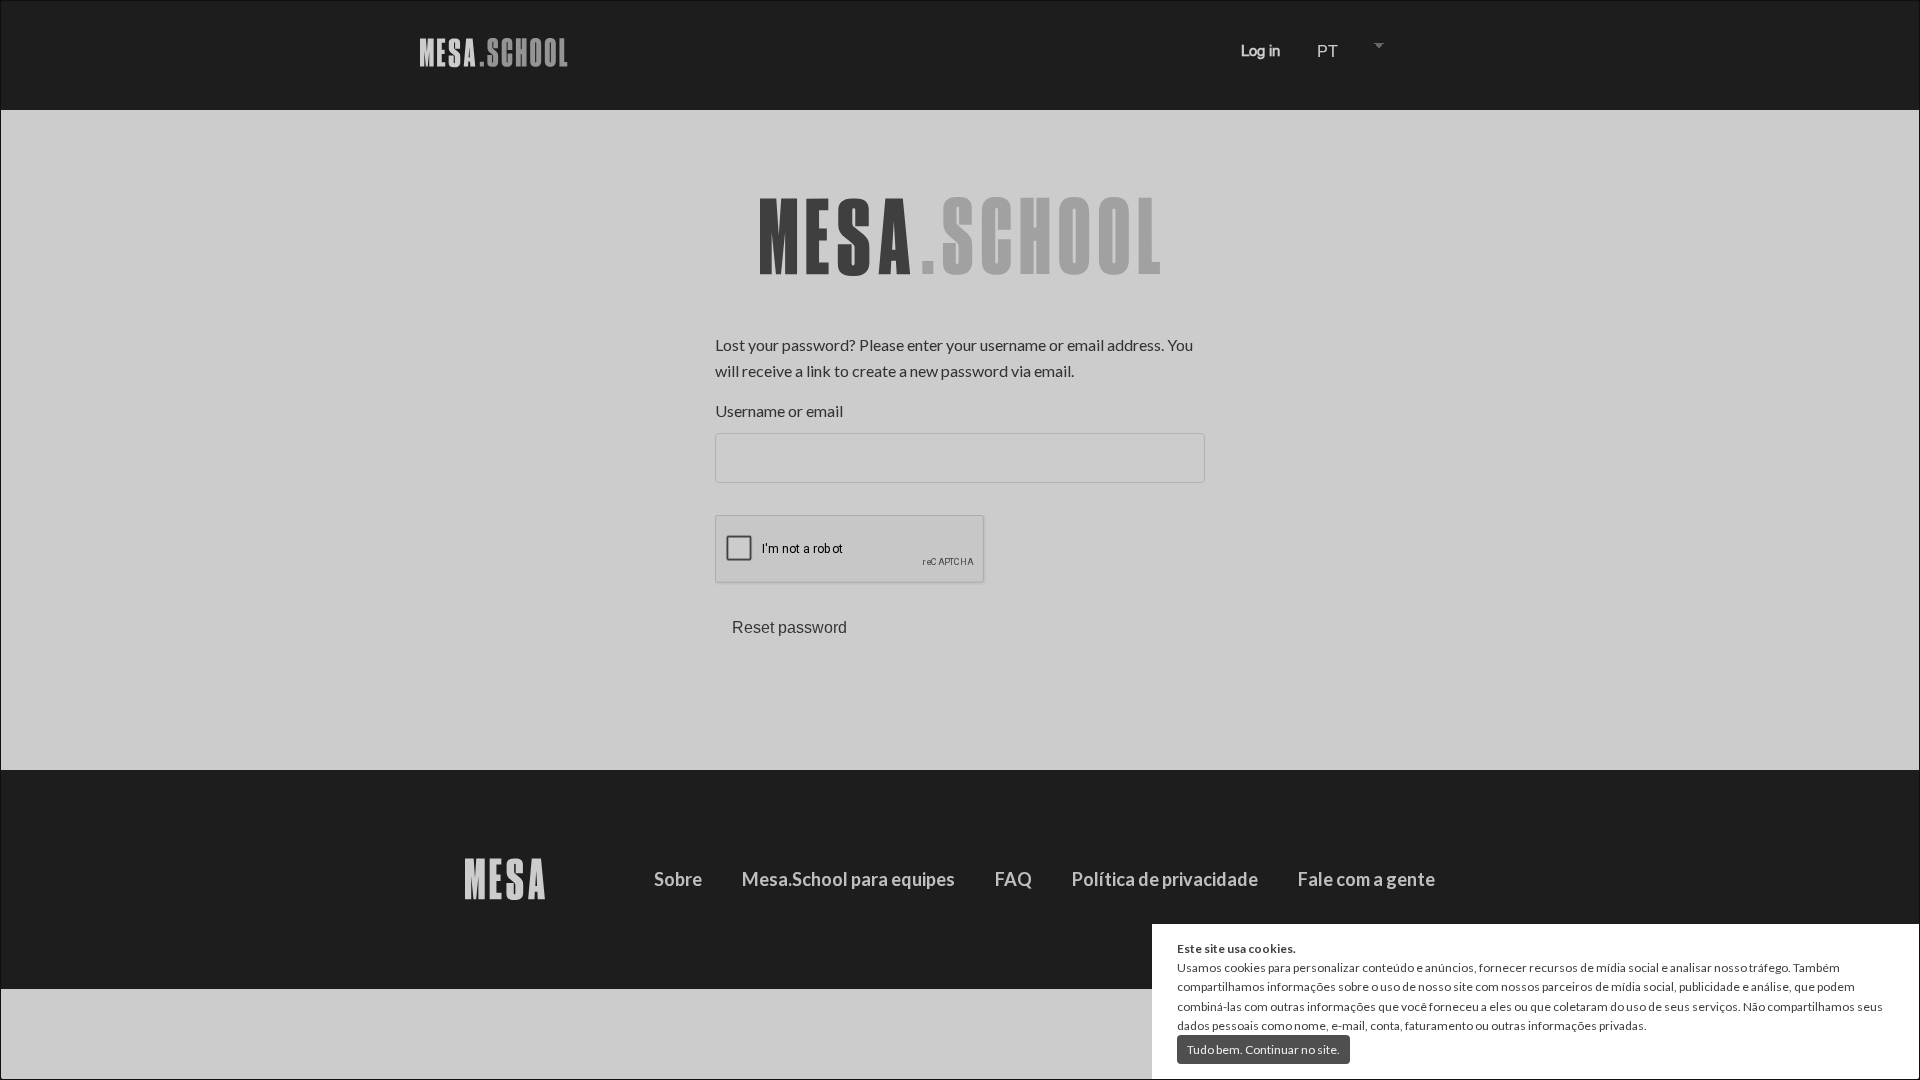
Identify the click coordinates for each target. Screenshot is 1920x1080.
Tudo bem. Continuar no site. (1263, 1049)
